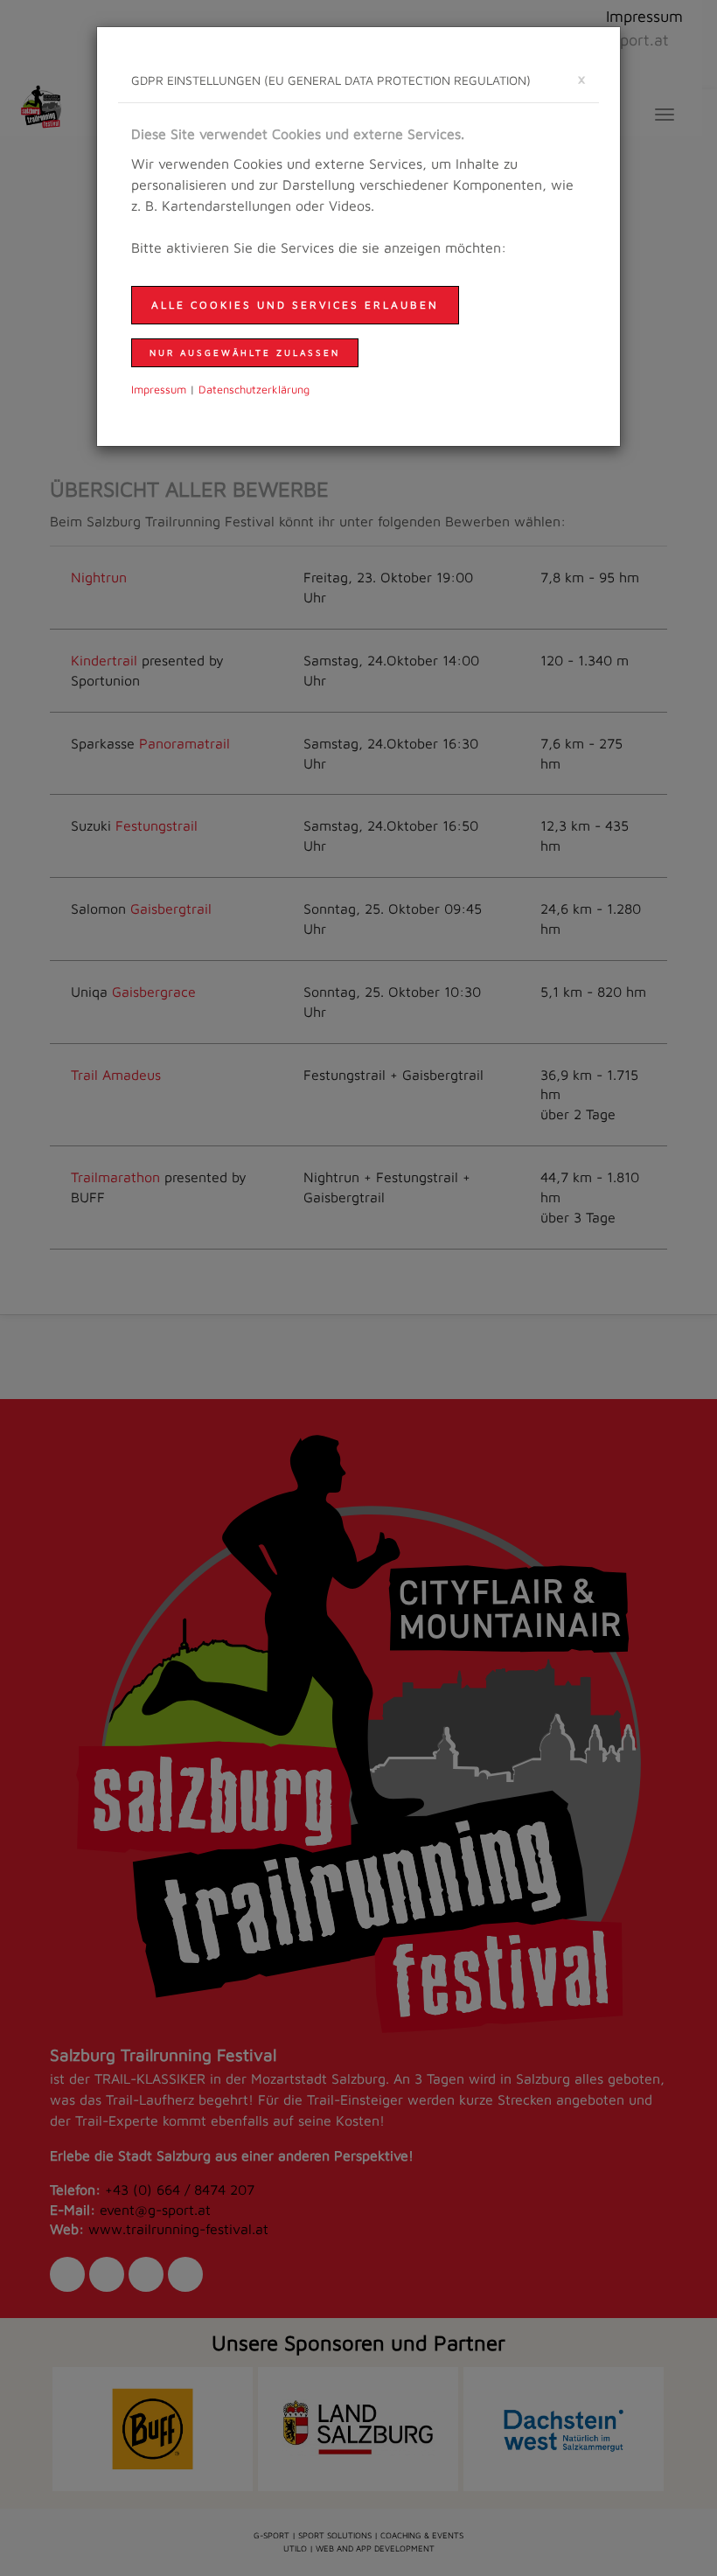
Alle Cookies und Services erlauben (295, 305)
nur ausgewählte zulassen (245, 352)
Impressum (159, 390)
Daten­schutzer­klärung (254, 390)
